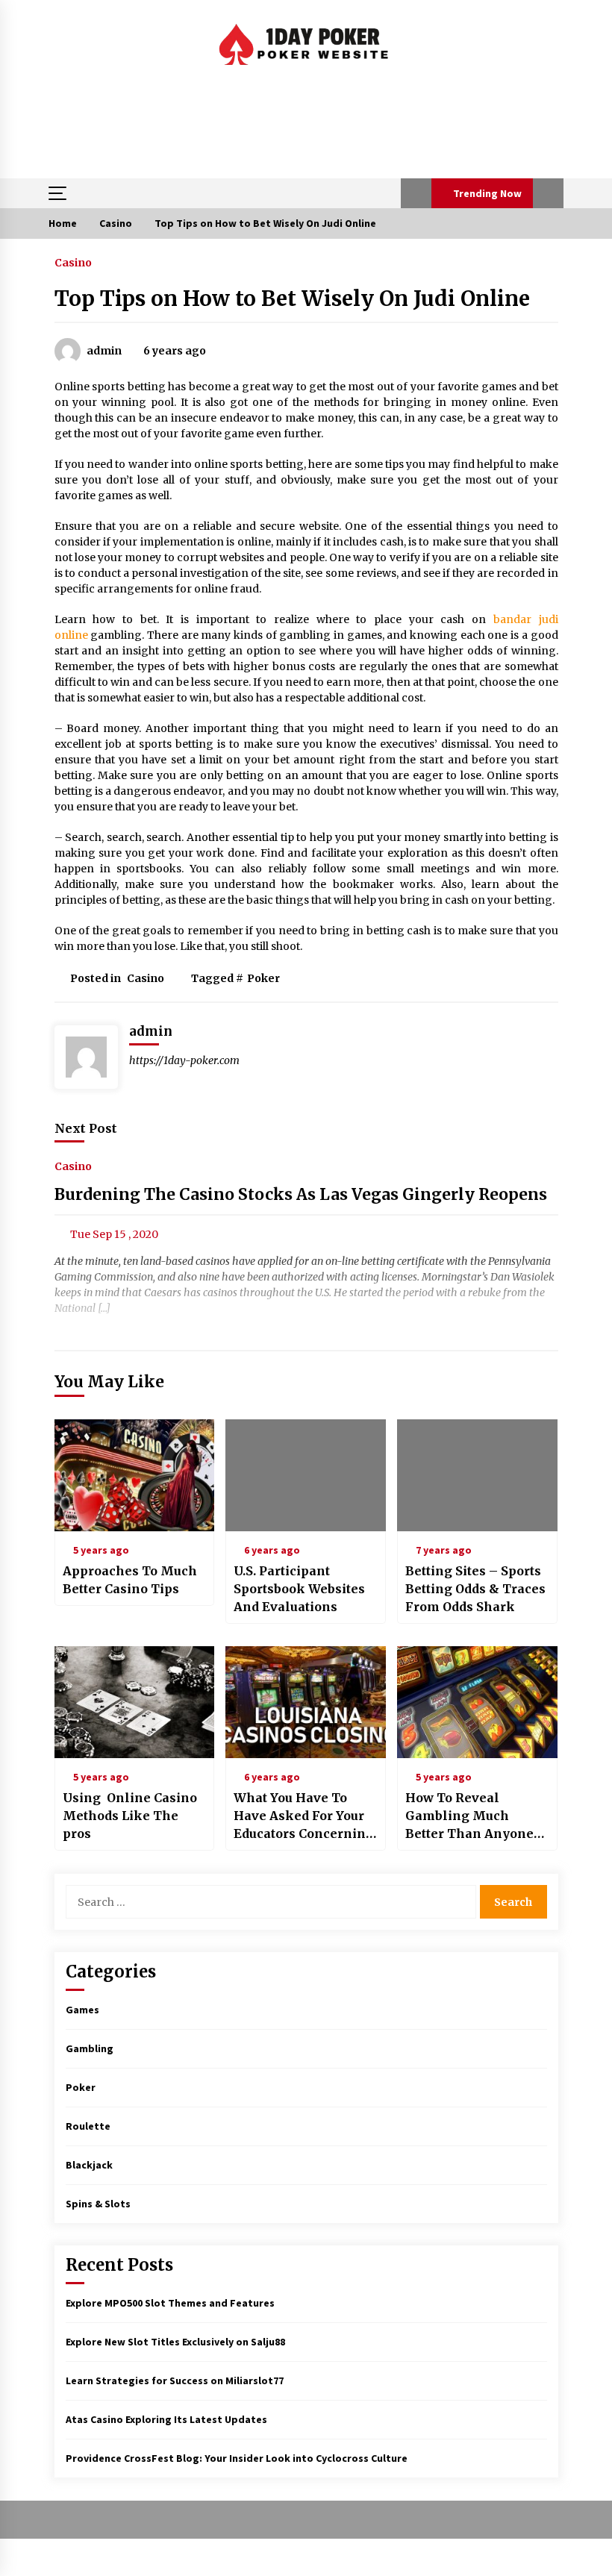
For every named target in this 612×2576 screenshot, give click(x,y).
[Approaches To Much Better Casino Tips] (135, 1475)
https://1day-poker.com (184, 1060)
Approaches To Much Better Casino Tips (130, 1580)
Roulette (88, 2126)
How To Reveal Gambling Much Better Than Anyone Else (469, 1816)
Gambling (90, 2048)
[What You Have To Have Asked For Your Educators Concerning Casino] (306, 1702)
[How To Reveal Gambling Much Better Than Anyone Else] (477, 1702)
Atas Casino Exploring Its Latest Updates (166, 2419)
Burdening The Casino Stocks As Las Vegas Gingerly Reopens (301, 1195)
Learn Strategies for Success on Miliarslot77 (175, 2380)
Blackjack (89, 2165)
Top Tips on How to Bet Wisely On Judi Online (292, 298)
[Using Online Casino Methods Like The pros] (135, 1702)
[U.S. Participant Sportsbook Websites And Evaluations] (306, 1475)
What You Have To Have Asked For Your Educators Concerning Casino (304, 1816)
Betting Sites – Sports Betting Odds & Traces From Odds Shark (475, 1589)
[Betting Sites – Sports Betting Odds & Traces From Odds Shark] (477, 1475)
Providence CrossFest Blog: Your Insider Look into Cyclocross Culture (237, 2458)
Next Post (86, 1128)
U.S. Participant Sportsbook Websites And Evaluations (299, 1589)
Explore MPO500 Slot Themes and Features (170, 2303)
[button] (416, 193)
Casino (73, 262)
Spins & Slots (98, 2204)
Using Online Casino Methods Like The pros (130, 1816)
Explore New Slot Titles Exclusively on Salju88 (175, 2342)
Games (82, 2010)
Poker (263, 978)
